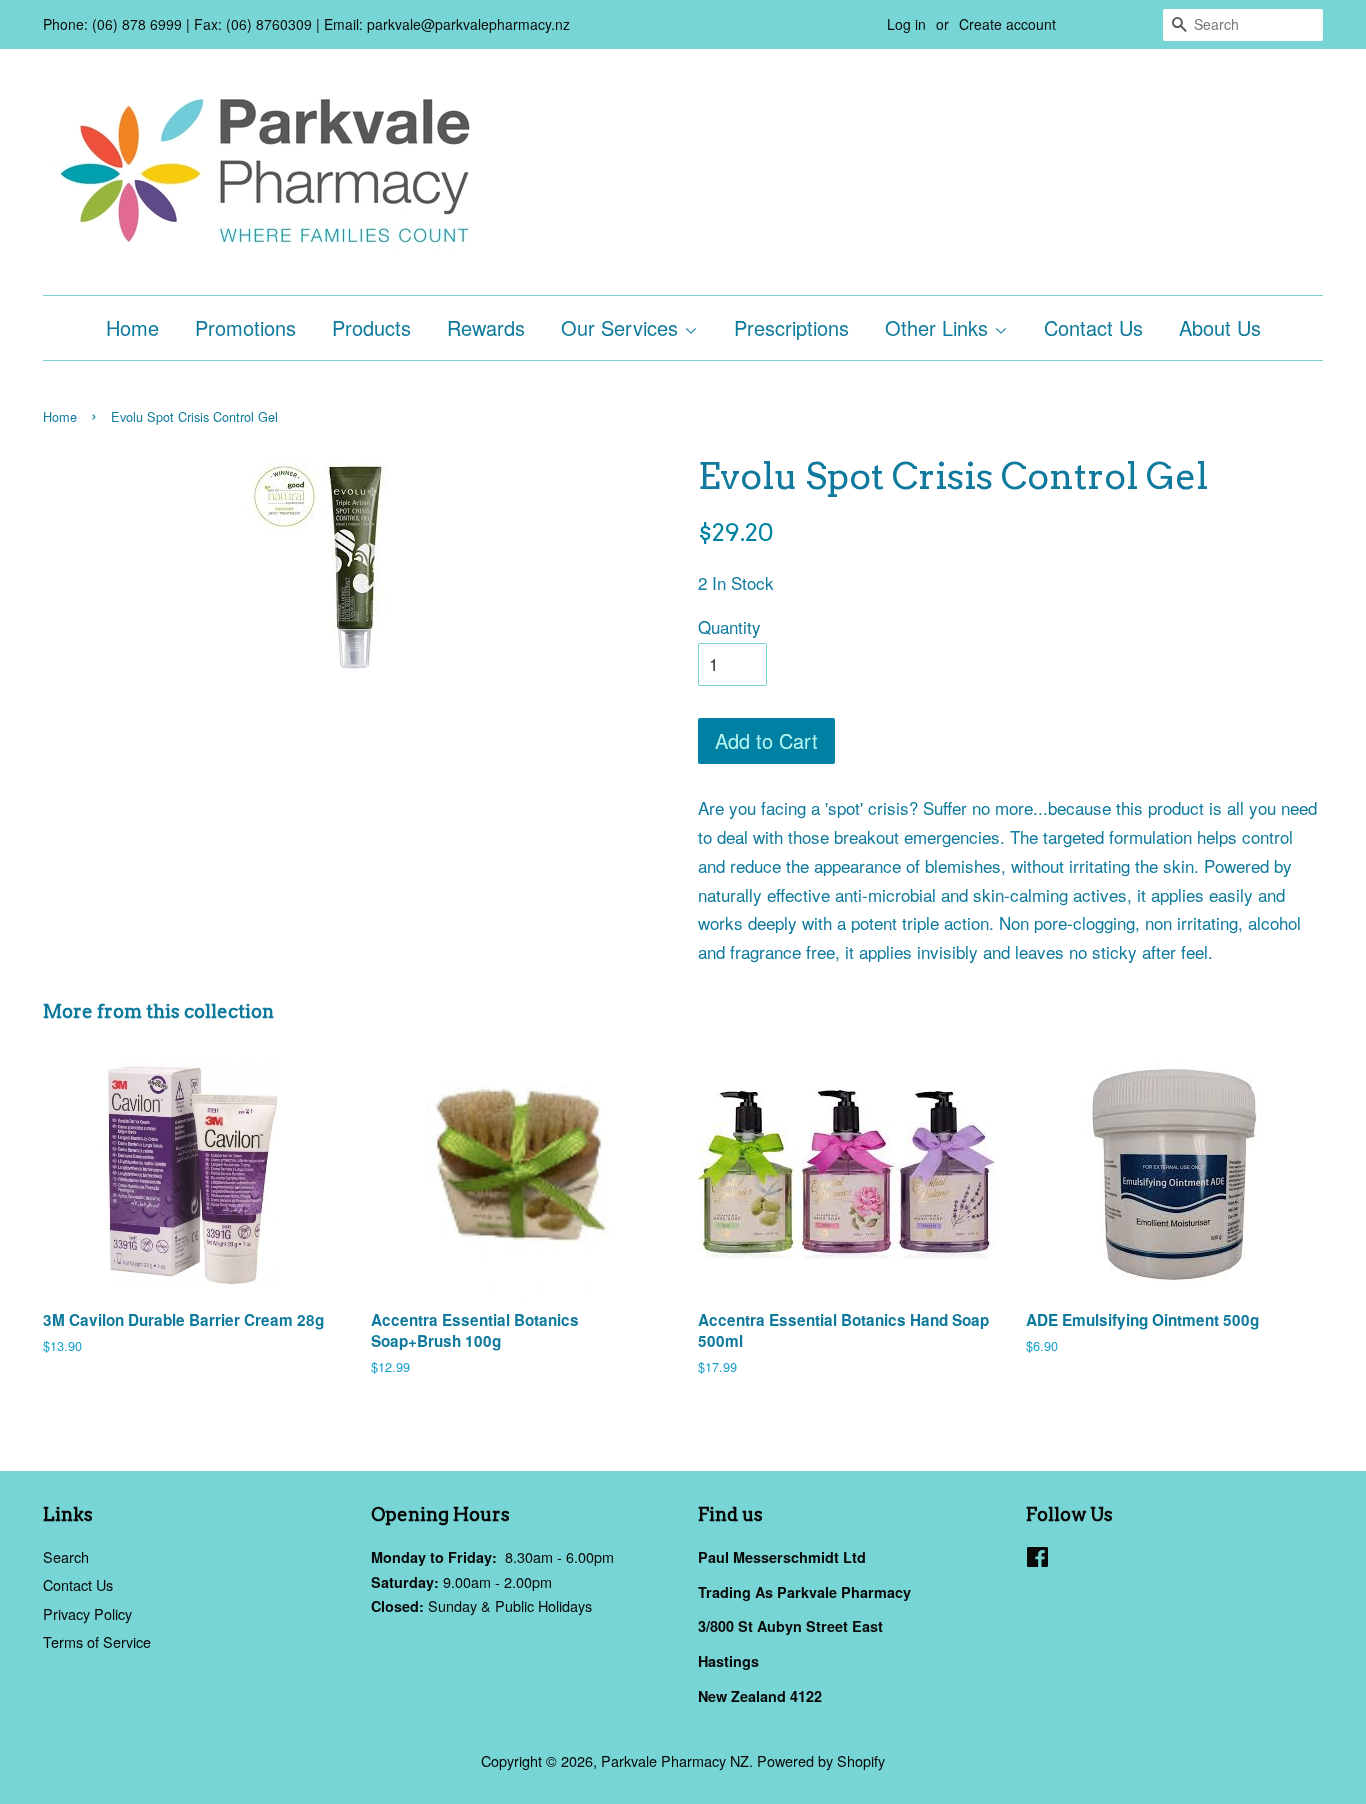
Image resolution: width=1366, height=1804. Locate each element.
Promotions (245, 327)
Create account (1007, 24)
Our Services (622, 327)
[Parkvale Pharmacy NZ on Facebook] (1037, 1559)
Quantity (729, 626)
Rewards (486, 327)
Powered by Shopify (821, 1760)
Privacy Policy (87, 1613)
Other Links (939, 327)
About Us (1220, 327)
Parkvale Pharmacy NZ (675, 1760)
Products (371, 327)
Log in (906, 24)
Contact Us (1093, 327)
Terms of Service (97, 1641)
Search (66, 1556)
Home (132, 327)
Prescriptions (791, 327)
